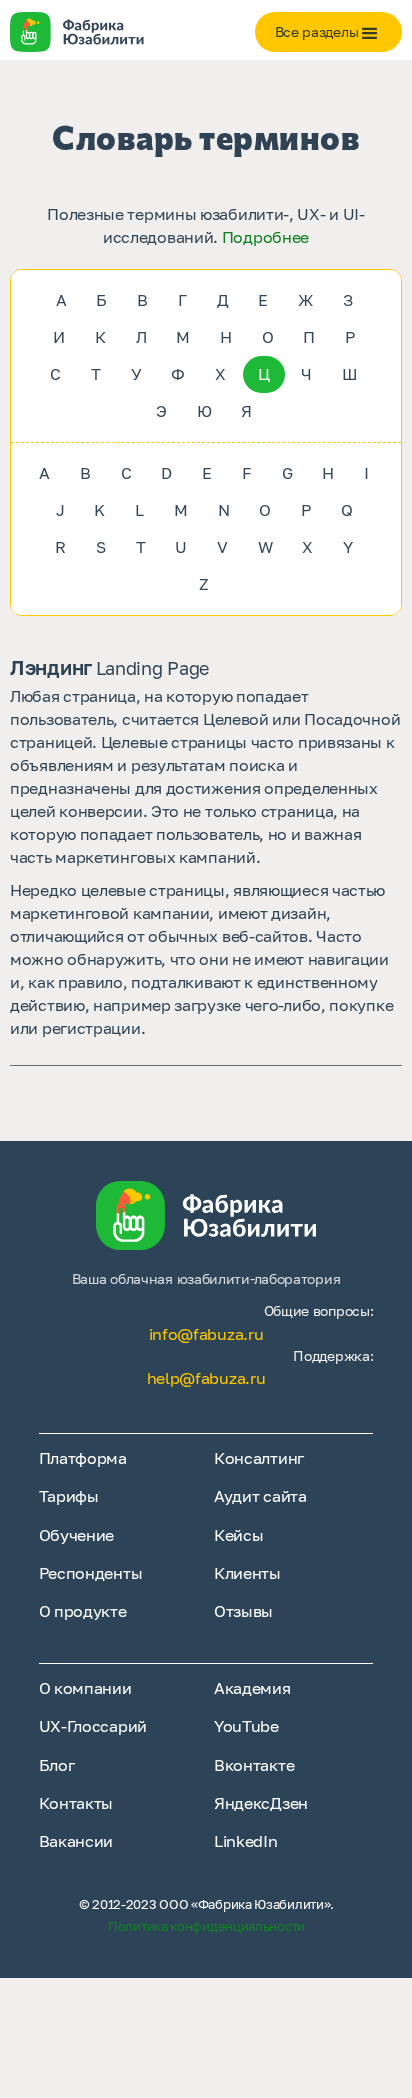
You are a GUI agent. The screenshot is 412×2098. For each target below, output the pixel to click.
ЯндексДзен (261, 1803)
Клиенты (247, 1573)
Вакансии (76, 1841)
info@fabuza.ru (206, 1334)
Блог (57, 1765)
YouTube (246, 1726)
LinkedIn (246, 1841)
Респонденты (91, 1573)
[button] (328, 32)
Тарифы (69, 1496)
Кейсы (239, 1535)
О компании (85, 1688)
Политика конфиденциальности (206, 1926)
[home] (112, 32)
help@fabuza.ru (206, 1378)
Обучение (77, 1535)
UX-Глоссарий (93, 1726)
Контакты (76, 1803)
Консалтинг (259, 1458)
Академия (252, 1688)
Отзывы (243, 1611)
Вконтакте (254, 1765)
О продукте (83, 1611)
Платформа (83, 1458)
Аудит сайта (260, 1496)
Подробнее (265, 237)
